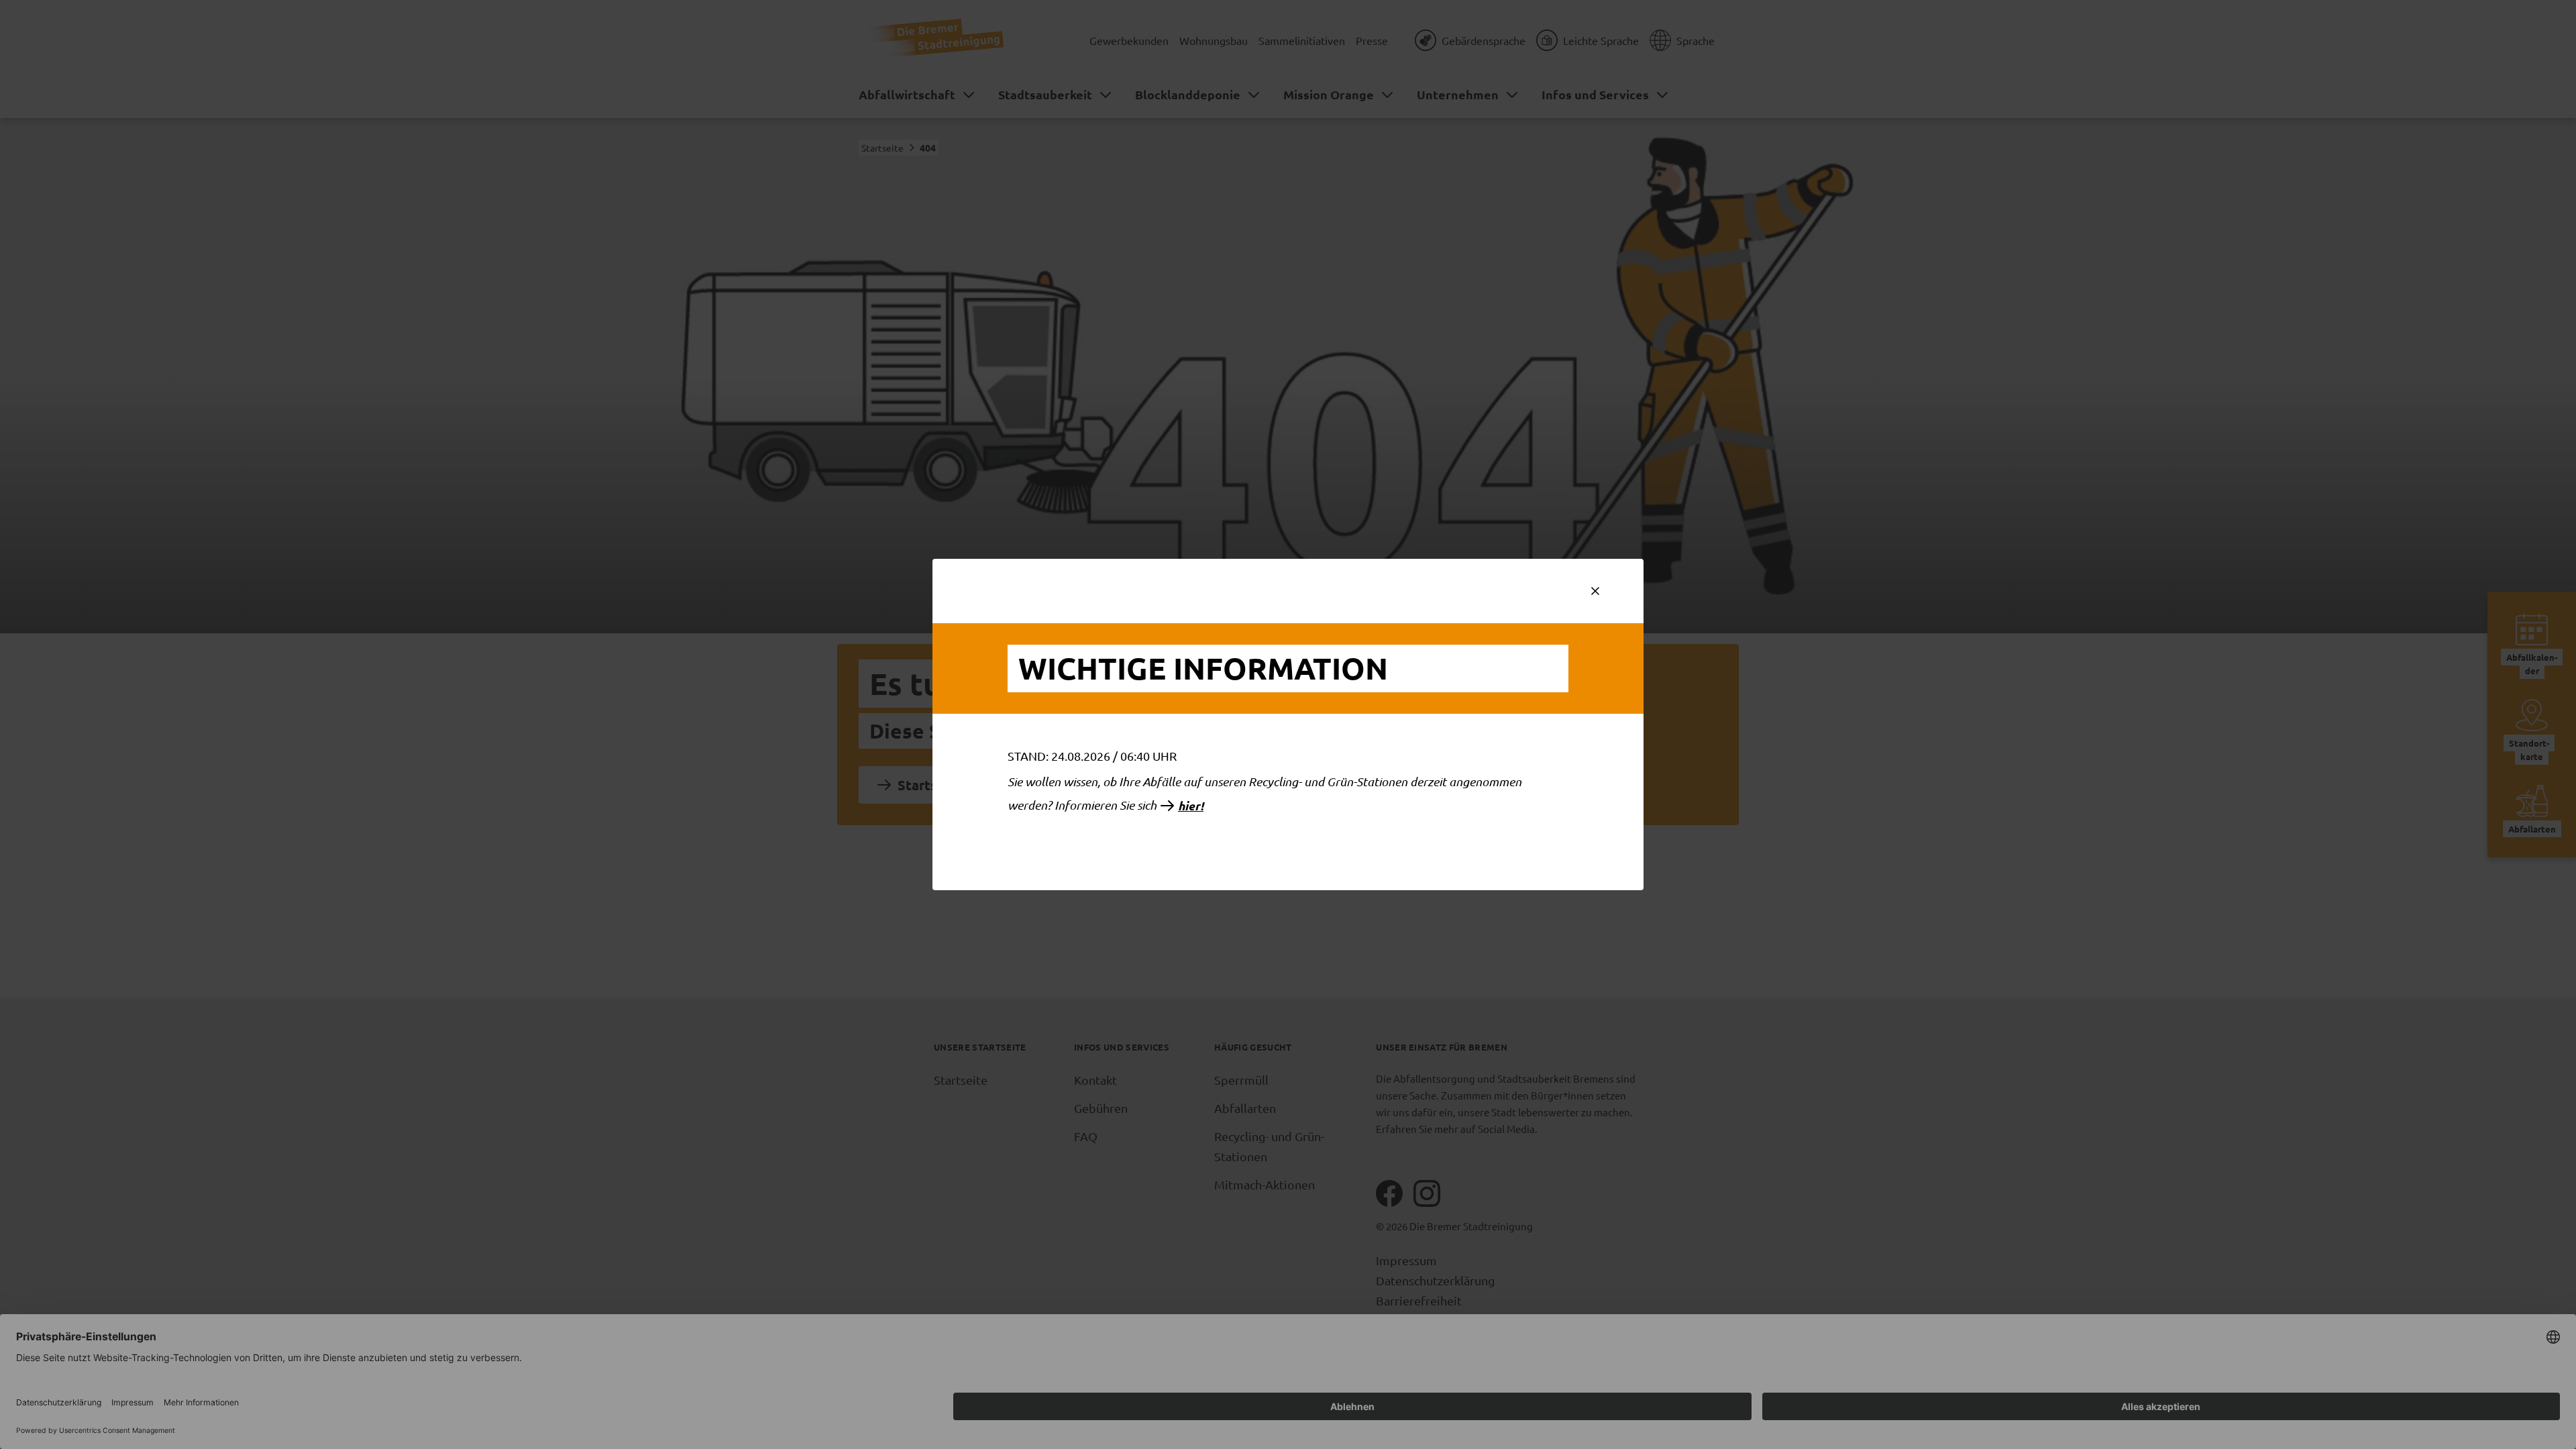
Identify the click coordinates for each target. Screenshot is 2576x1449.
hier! (1191, 806)
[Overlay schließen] (1595, 591)
